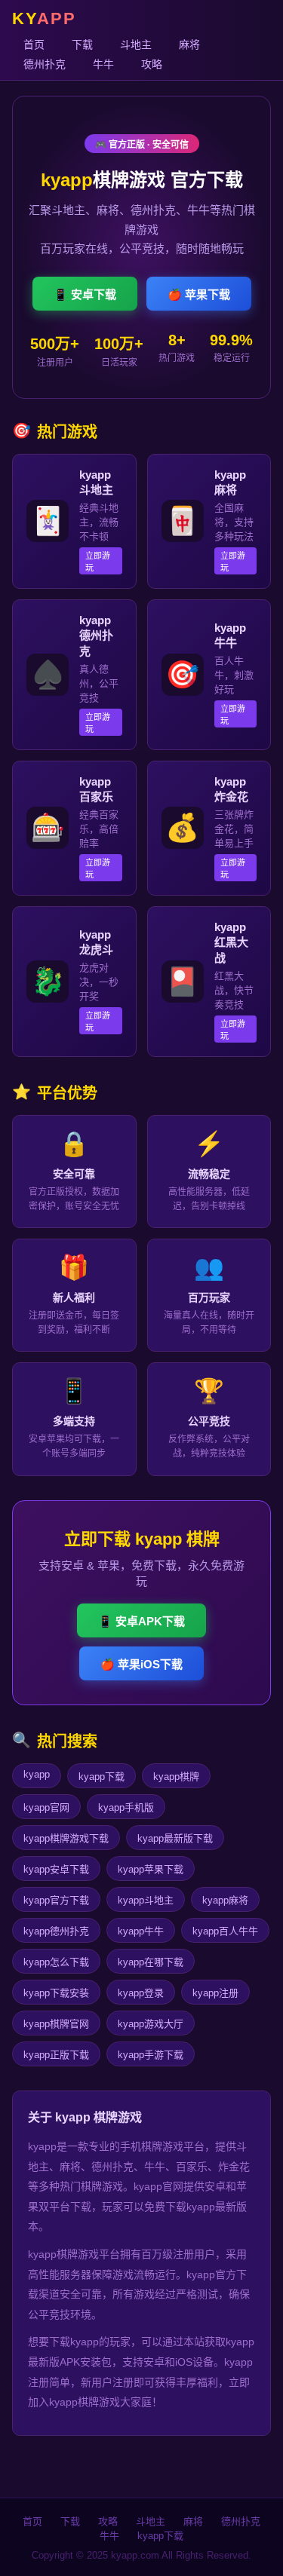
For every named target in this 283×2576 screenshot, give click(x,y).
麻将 (189, 44)
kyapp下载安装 (56, 1993)
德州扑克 (45, 64)
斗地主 (136, 44)
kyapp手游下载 (151, 2055)
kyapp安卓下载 (56, 1869)
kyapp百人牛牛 (225, 1931)
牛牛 (103, 64)
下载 (82, 44)
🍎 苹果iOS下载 (141, 1664)
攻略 (152, 64)
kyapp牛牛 (141, 1931)
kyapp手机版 (126, 1807)
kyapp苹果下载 (151, 1869)
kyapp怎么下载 (56, 1962)
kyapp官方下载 (56, 1900)
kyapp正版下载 (56, 2055)
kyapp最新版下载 (175, 1838)
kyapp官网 (46, 1807)
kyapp (37, 1774)
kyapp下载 (102, 1777)
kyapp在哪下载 (151, 1962)
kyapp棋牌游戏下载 (66, 1838)
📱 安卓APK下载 (141, 1621)
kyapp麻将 (225, 1900)
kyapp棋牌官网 (56, 2024)
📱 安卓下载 (85, 294)
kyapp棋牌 (176, 1777)
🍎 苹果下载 (199, 294)
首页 (34, 44)
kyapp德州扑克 (56, 1931)
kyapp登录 (141, 1993)
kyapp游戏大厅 (151, 2024)
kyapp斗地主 (146, 1900)
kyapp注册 (215, 1993)
